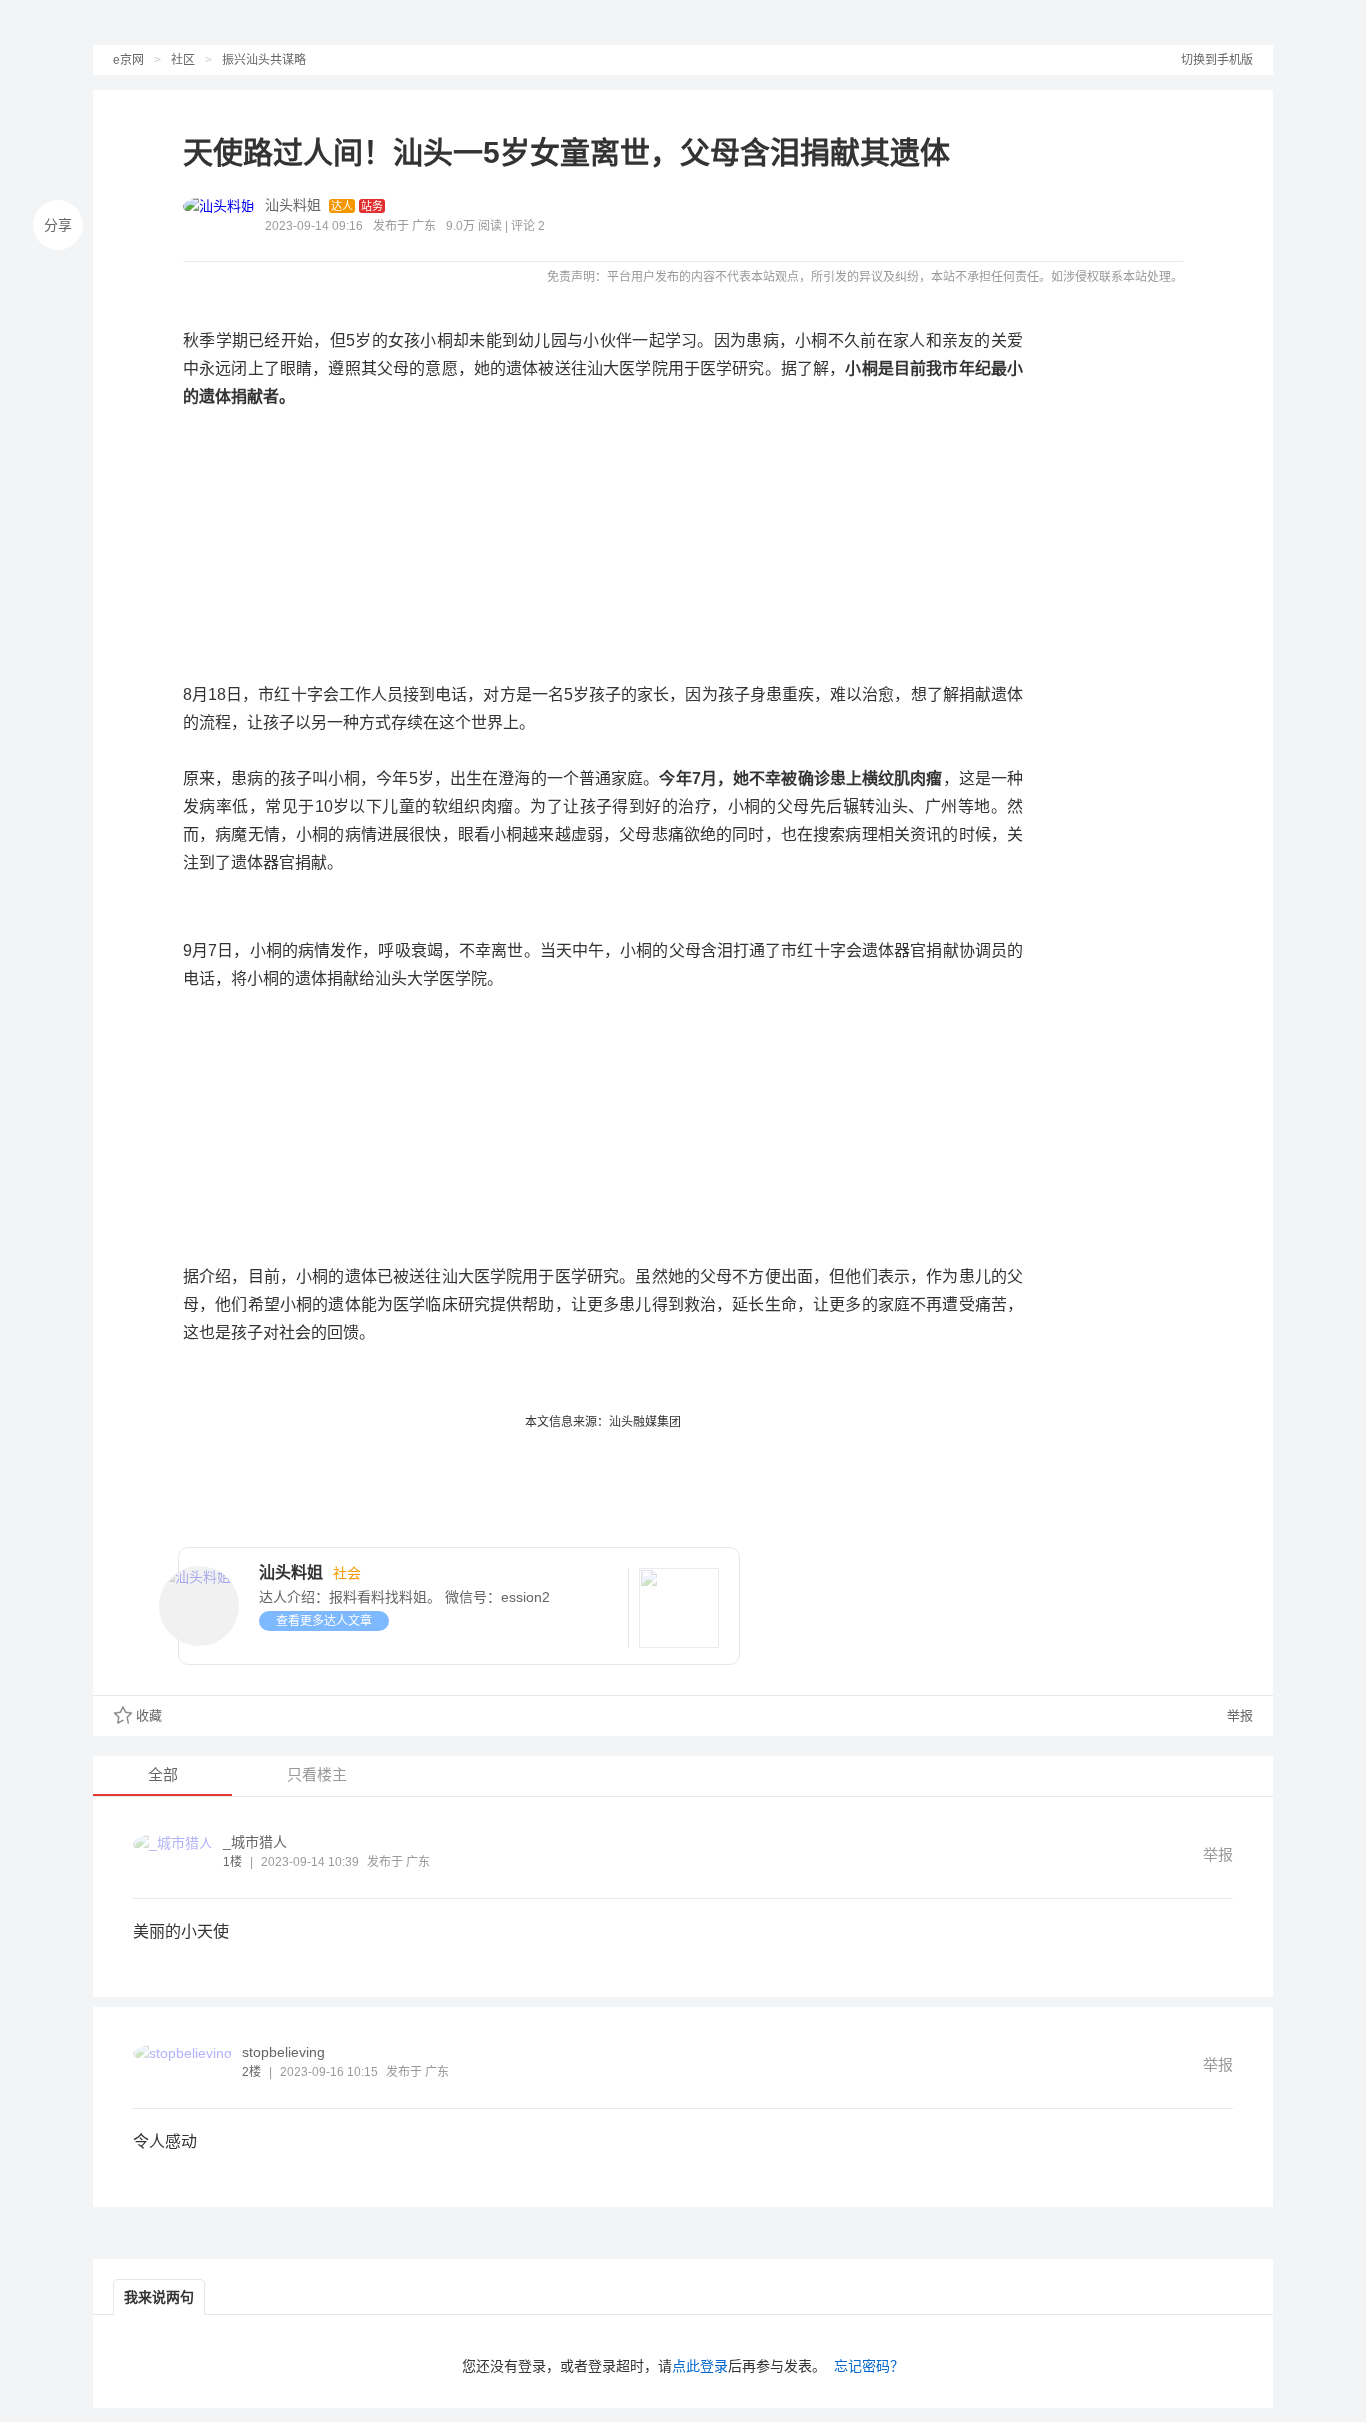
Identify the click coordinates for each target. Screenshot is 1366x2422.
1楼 (232, 1862)
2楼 (251, 2072)
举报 (1238, 1715)
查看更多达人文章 (324, 1621)
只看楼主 (317, 1774)
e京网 (128, 60)
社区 (183, 60)
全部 (163, 1774)
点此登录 (700, 2366)
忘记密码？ (869, 2366)
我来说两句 (159, 2297)
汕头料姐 (293, 205)
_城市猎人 (255, 1842)
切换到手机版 (1217, 60)
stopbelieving (283, 2052)
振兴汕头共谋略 (264, 60)
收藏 (149, 1715)
